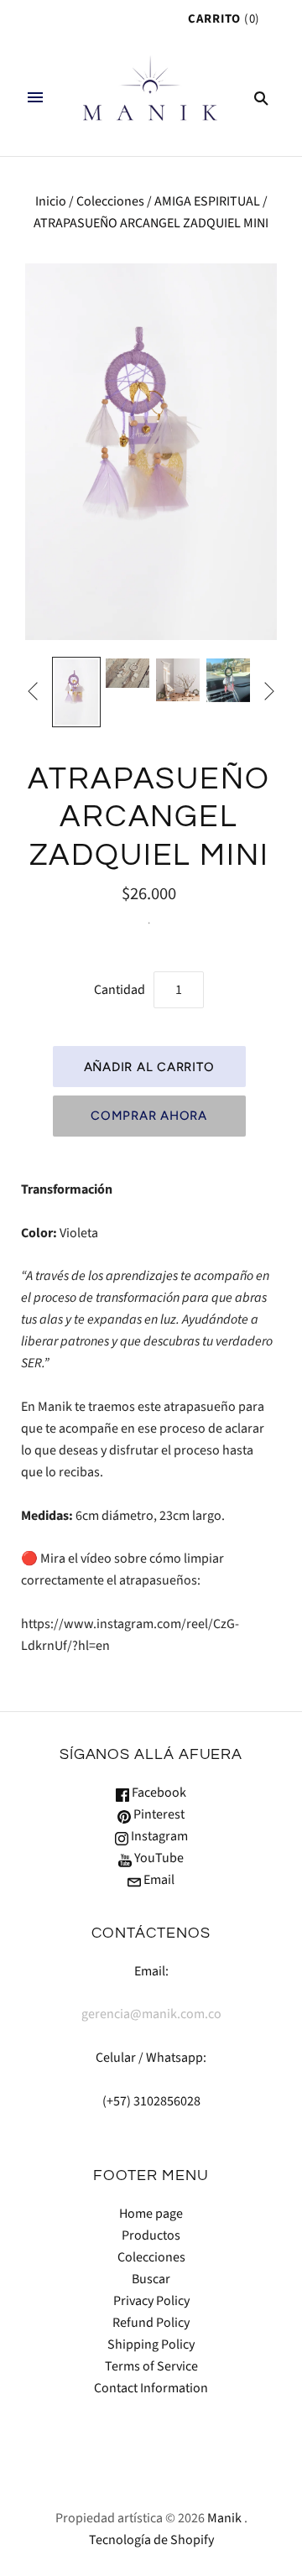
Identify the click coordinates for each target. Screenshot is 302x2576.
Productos (151, 2235)
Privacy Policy (151, 2301)
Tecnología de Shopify (151, 2540)
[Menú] (35, 97)
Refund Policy (151, 2323)
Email (158, 1880)
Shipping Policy (151, 2344)
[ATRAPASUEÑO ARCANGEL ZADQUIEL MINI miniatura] (76, 692)
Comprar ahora (149, 1116)
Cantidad (120, 990)
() (224, 19)
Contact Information (151, 2388)
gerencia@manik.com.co (151, 2014)
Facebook (158, 1793)
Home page (151, 2214)
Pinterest (158, 1814)
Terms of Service (151, 2366)
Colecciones (110, 201)
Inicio (51, 201)
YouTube (158, 1858)
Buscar (151, 2279)
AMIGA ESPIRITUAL (207, 201)
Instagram (158, 1836)
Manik (224, 2518)
